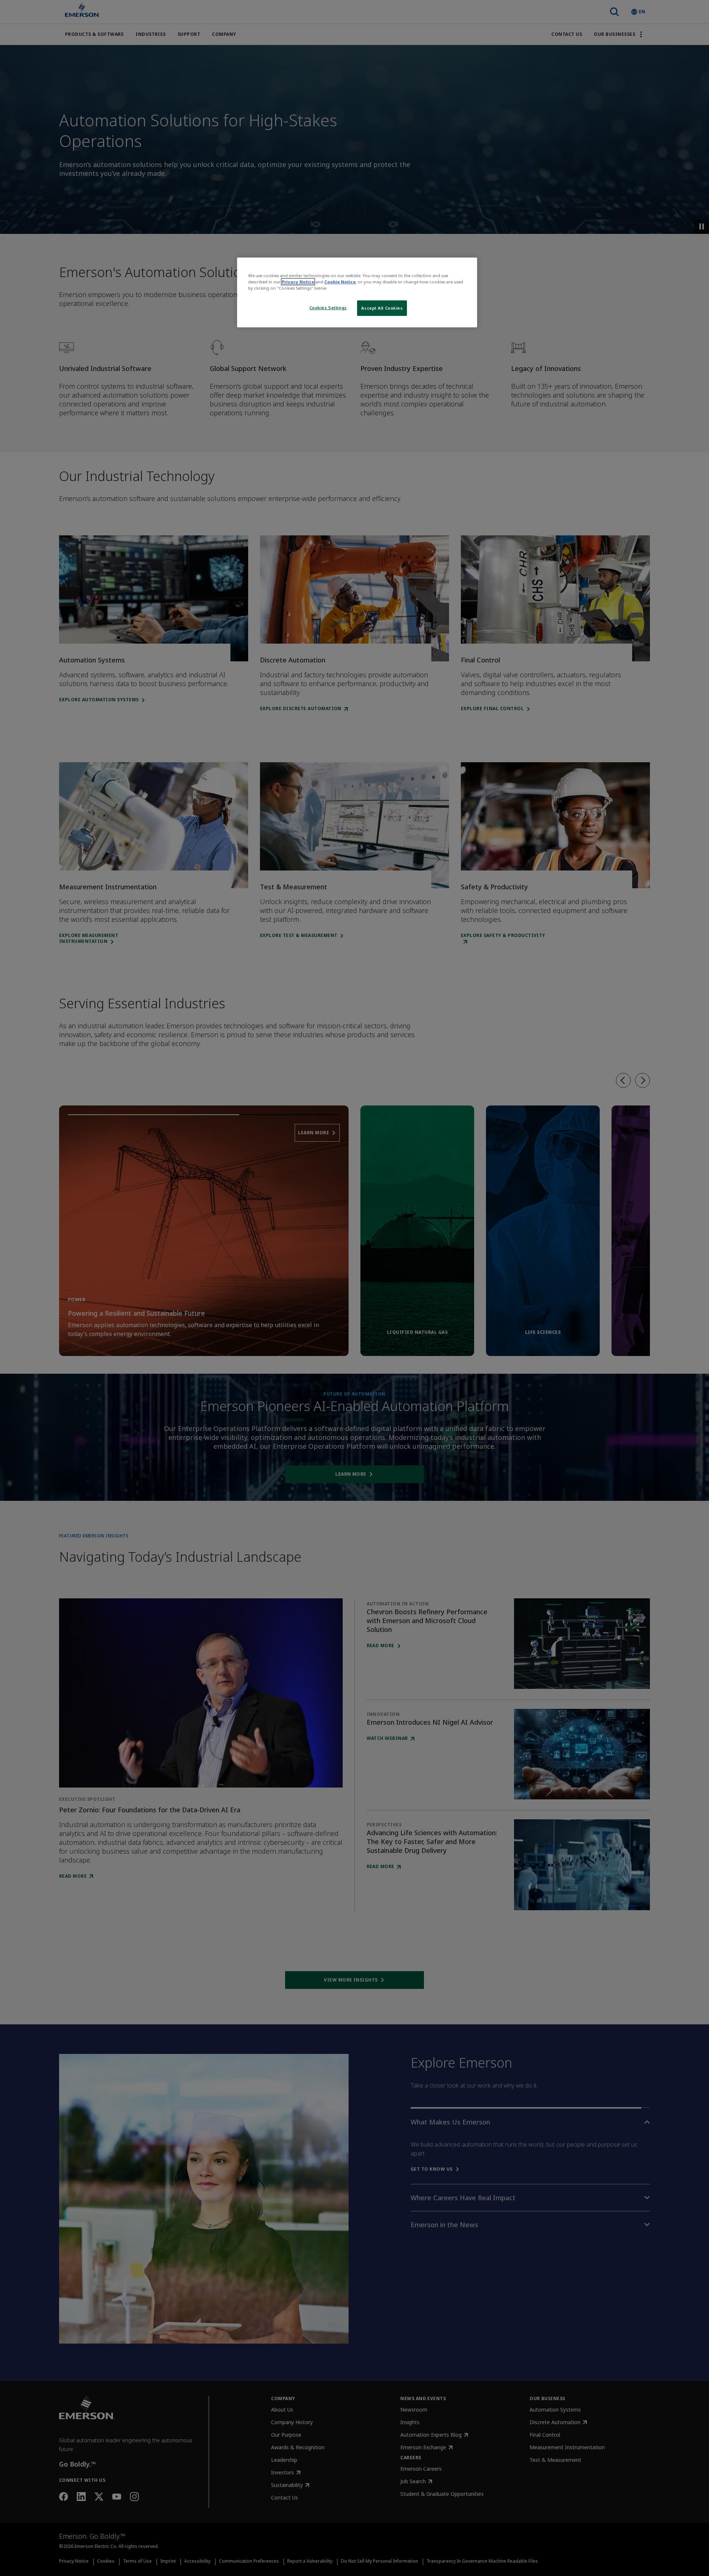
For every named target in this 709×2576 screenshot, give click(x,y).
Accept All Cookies (382, 308)
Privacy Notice (298, 282)
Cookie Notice (340, 282)
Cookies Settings (328, 308)
